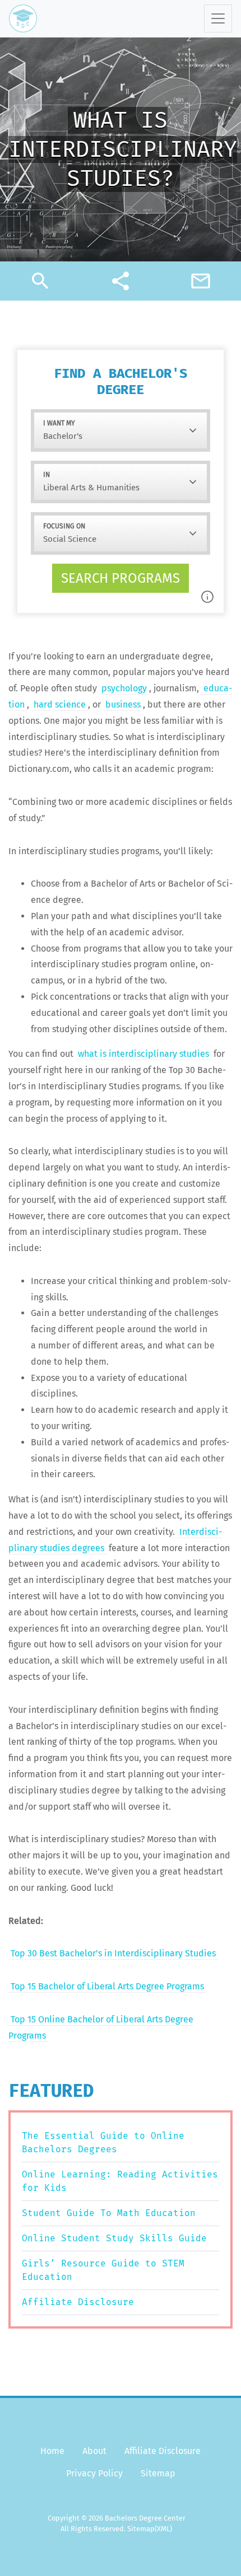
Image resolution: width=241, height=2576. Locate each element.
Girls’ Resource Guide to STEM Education (103, 2270)
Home (52, 2451)
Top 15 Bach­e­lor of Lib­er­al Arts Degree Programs (107, 1986)
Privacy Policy (94, 2473)
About (94, 2451)
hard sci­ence (60, 704)
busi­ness (123, 704)
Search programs (121, 578)
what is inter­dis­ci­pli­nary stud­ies (143, 1054)
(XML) (163, 2529)
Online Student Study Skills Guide (114, 2238)
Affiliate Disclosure (78, 2302)
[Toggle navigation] (218, 18)
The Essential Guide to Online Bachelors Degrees (103, 2142)
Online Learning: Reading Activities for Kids (120, 2181)
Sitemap (158, 2473)
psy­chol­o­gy (124, 688)
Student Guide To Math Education (109, 2213)
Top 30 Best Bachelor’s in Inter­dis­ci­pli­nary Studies (113, 1953)
